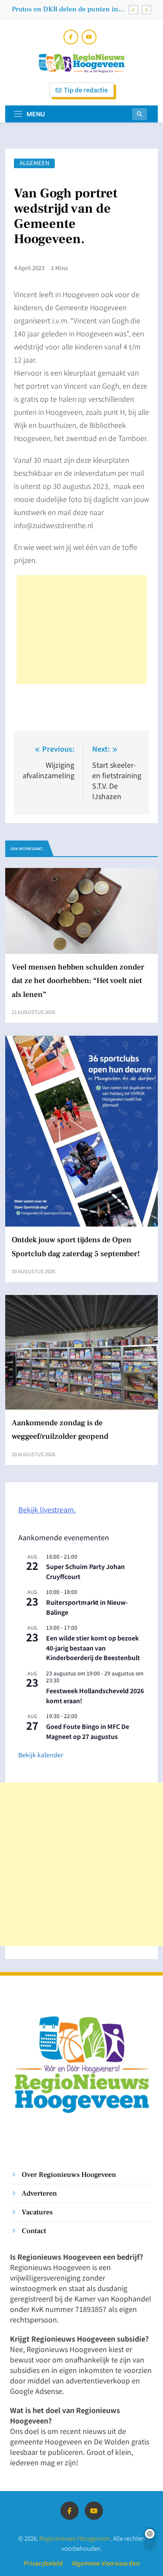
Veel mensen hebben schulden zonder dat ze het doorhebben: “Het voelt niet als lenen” (78, 981)
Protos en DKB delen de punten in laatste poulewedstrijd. (65, 9)
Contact (34, 2231)
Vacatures (37, 2212)
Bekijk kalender (41, 1755)
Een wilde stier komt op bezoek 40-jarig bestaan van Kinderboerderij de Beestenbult (93, 1648)
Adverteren (39, 2193)
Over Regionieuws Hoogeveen (69, 2174)
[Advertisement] (82, 630)
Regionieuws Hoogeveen (75, 2538)
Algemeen (34, 163)
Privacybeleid (43, 2563)
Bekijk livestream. (47, 1509)
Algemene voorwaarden (106, 2563)
